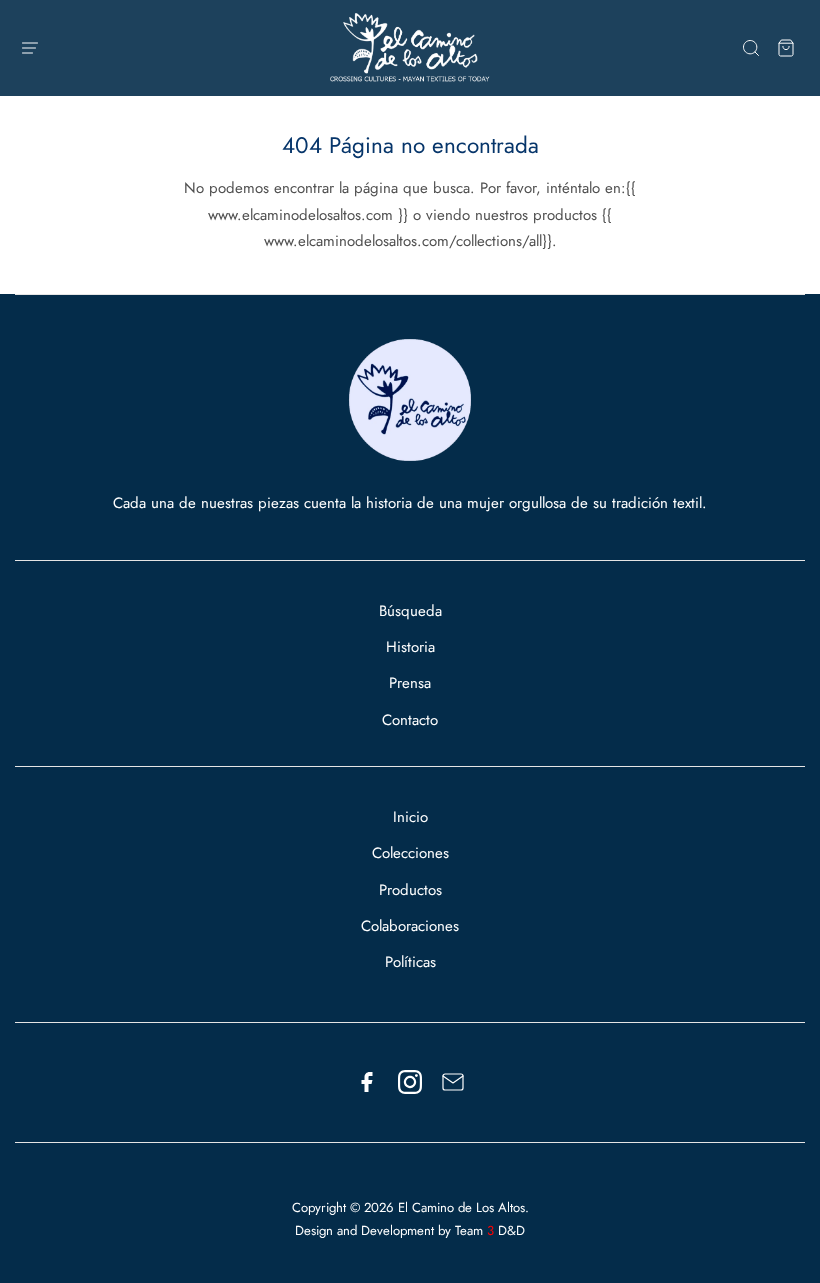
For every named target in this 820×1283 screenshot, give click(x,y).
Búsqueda (410, 611)
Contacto (410, 720)
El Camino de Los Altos (461, 1207)
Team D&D (490, 1230)
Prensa (410, 683)
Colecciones (410, 853)
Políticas (410, 962)
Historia (410, 647)
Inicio (410, 817)
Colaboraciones (410, 926)
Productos (410, 890)
